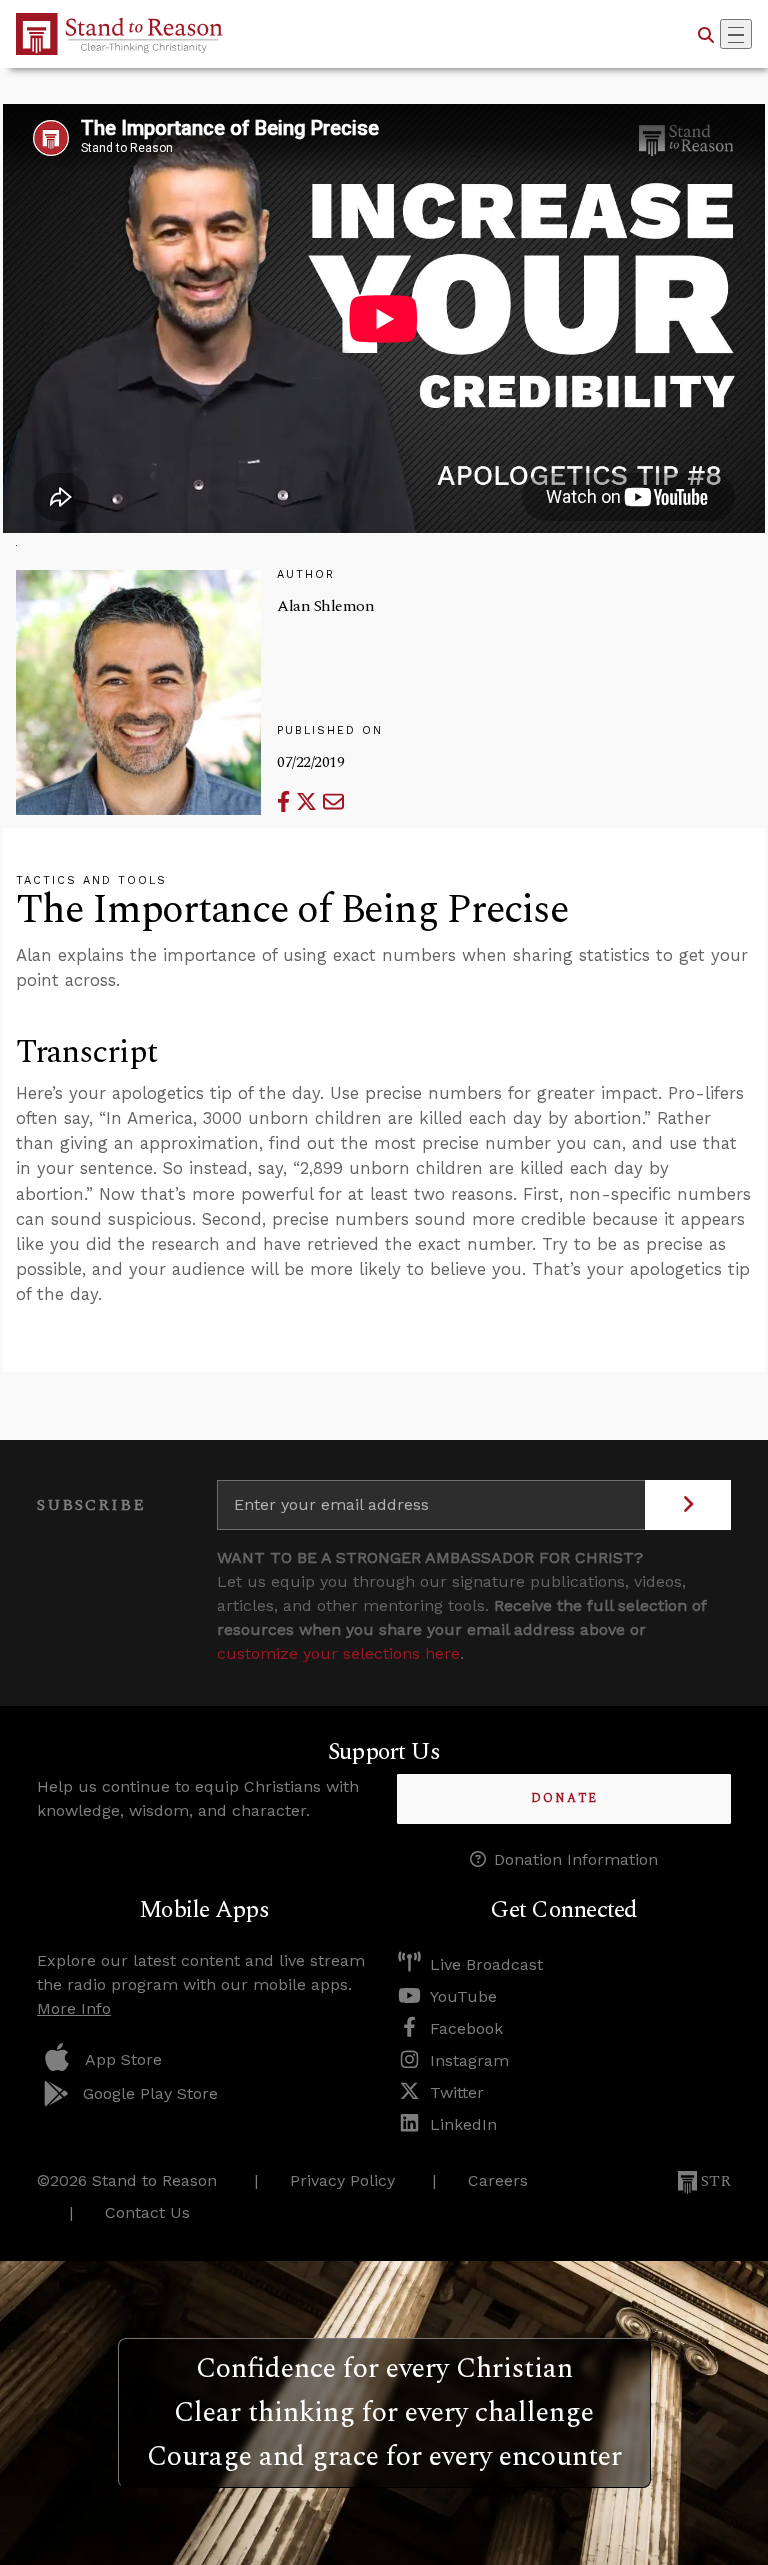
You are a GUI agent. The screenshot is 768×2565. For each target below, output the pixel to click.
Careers (498, 2180)
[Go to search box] (706, 34)
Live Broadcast (486, 1964)
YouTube (463, 1996)
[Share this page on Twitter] (309, 802)
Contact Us (147, 2212)
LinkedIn (463, 2124)
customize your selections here (338, 1653)
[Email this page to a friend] (333, 802)
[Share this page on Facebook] (286, 802)
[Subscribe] (688, 1505)
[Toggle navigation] (736, 34)
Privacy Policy (342, 2180)
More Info (74, 2008)
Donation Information (576, 1859)
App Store (123, 2059)
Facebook (466, 2028)
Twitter (457, 2092)
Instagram (469, 2060)
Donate (564, 1798)
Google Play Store (150, 2093)
